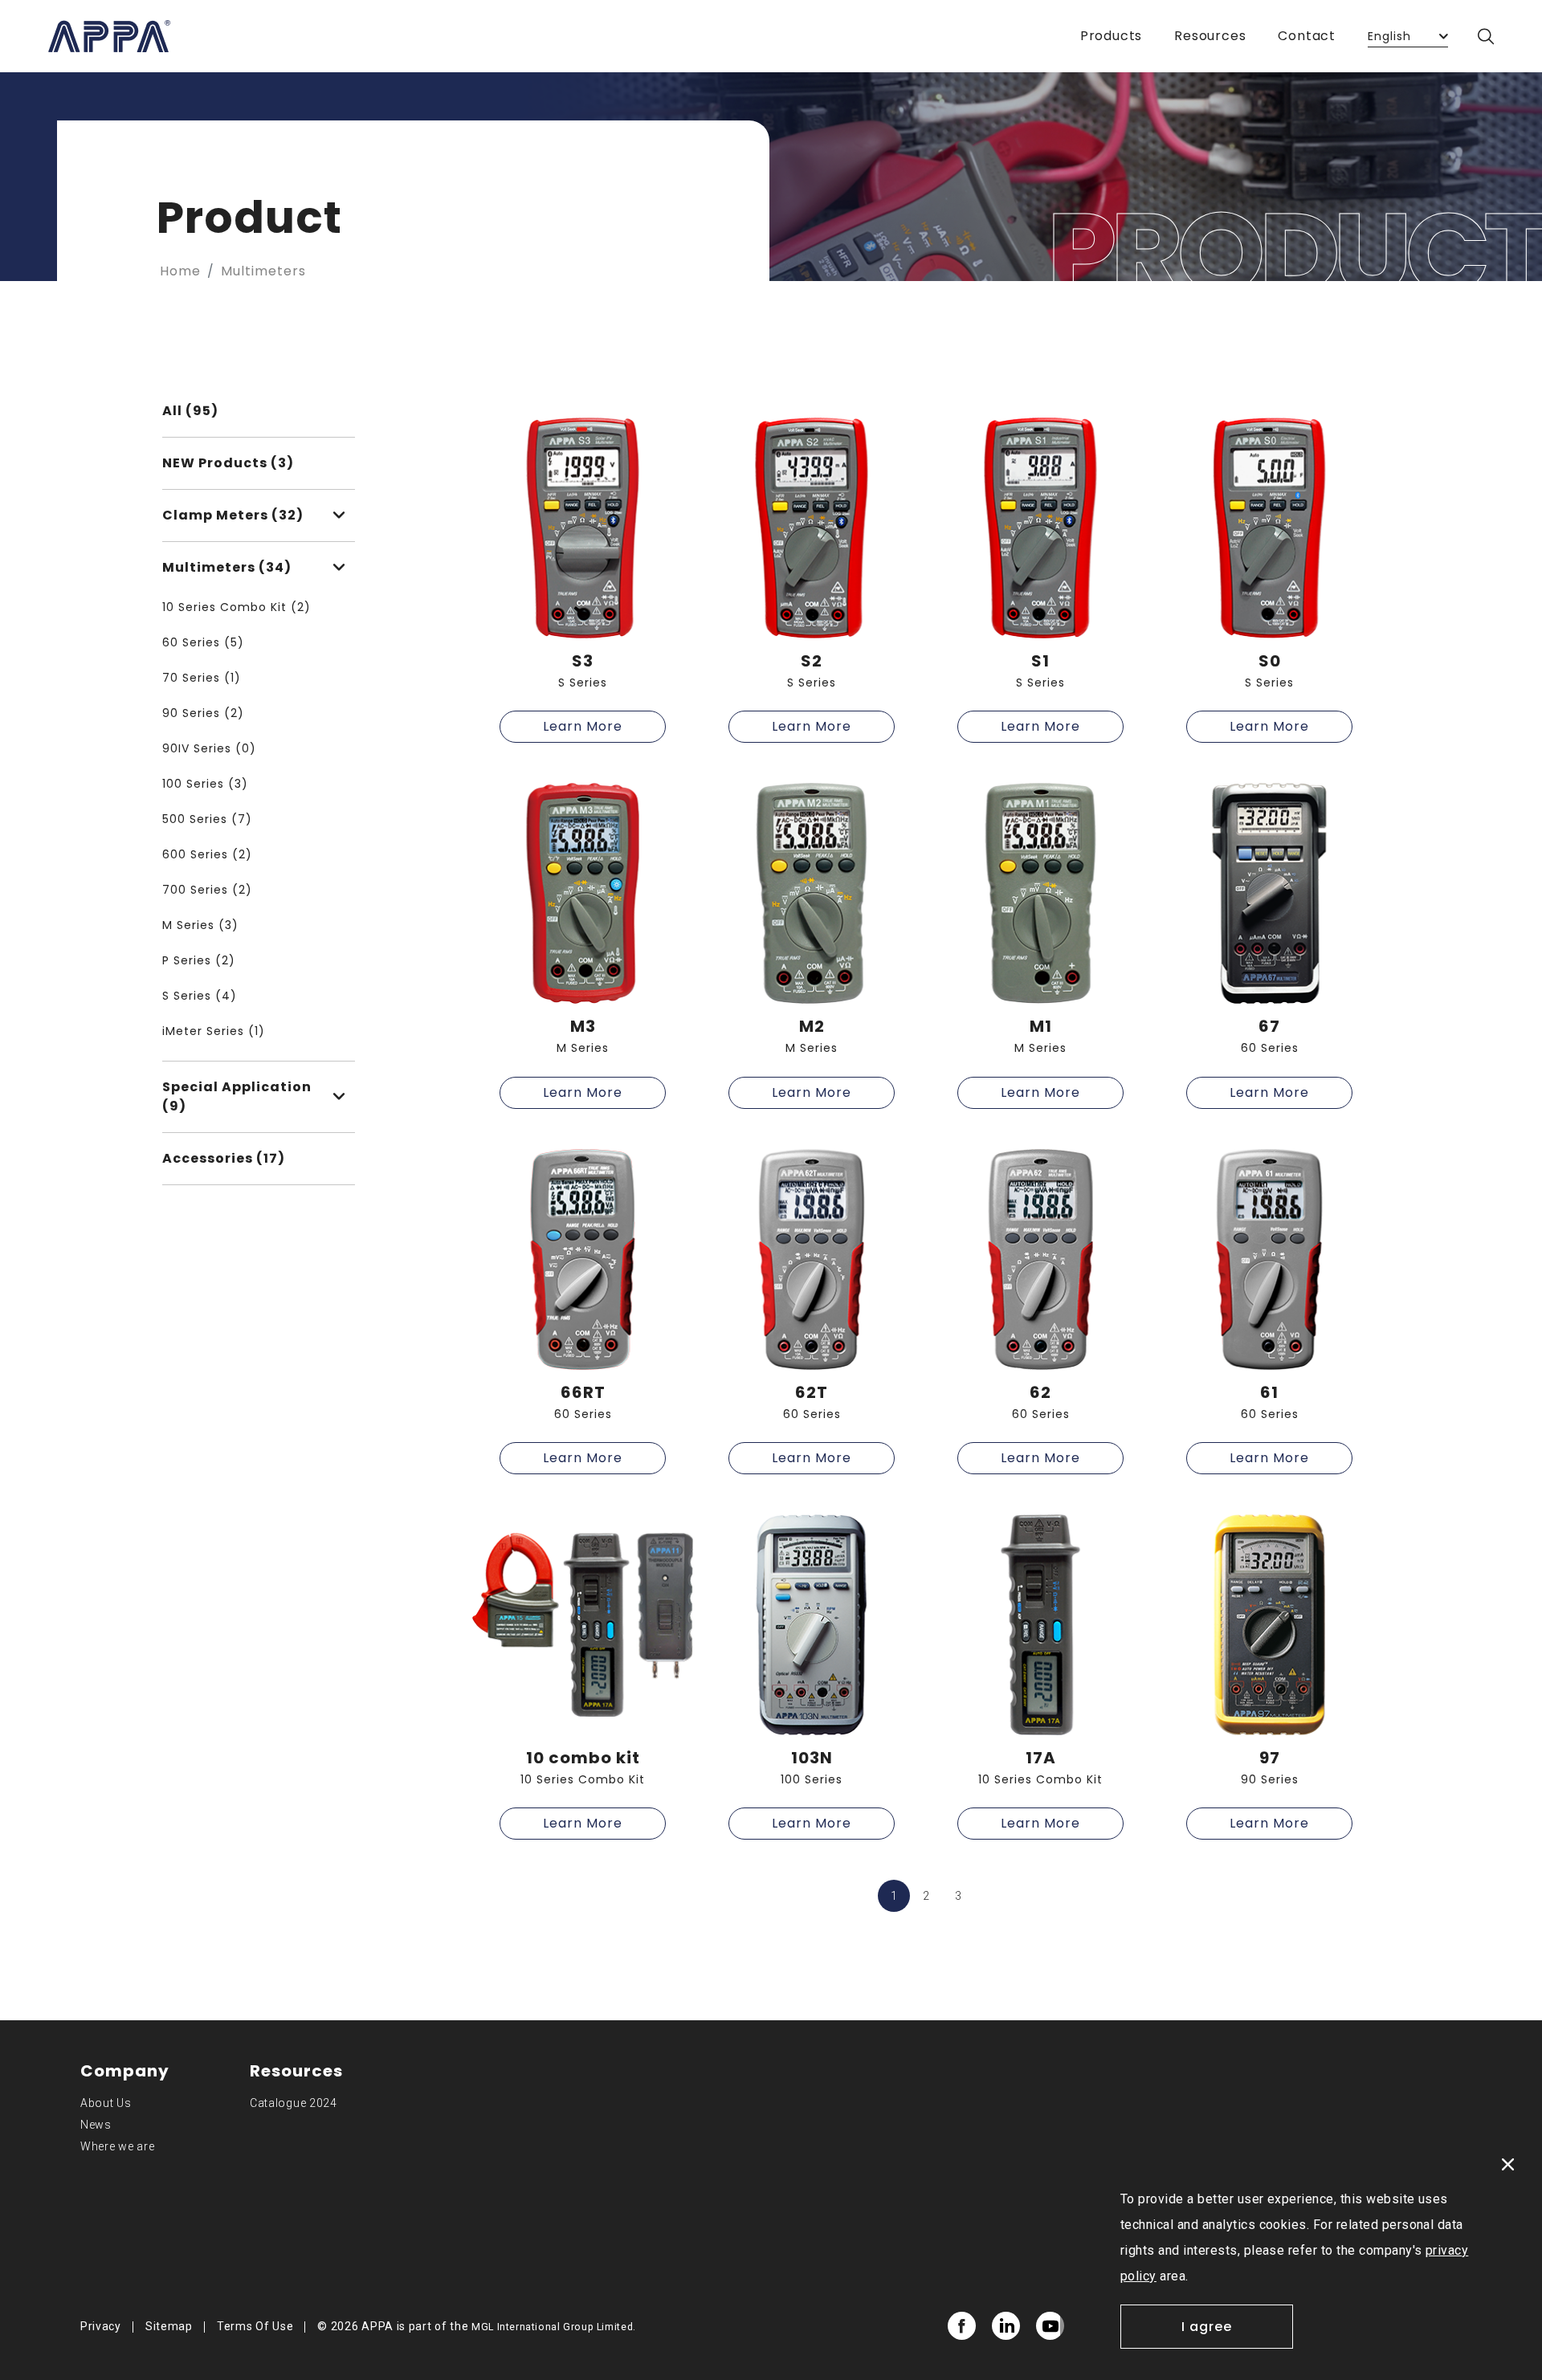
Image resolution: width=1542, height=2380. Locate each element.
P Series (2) (199, 960)
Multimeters (263, 271)
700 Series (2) (207, 890)
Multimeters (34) (227, 567)
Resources (1210, 36)
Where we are (117, 2146)
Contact (1307, 36)
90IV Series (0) (209, 748)
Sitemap (169, 2326)
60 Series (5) (203, 642)
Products (1111, 36)
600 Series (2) (207, 854)
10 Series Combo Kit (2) (237, 607)
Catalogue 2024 (294, 2103)
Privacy (101, 2326)
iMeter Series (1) (214, 1031)
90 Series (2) (203, 713)
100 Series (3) (205, 784)
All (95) (190, 411)
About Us (106, 2103)
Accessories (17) (224, 1158)
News (96, 2125)
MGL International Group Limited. (554, 2327)
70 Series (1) (202, 678)
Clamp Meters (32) (233, 515)
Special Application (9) (237, 1096)
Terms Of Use (255, 2326)
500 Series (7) (207, 819)
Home (180, 271)
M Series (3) (200, 925)
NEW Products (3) (228, 463)
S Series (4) (200, 996)
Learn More (583, 726)
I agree (1207, 2327)
